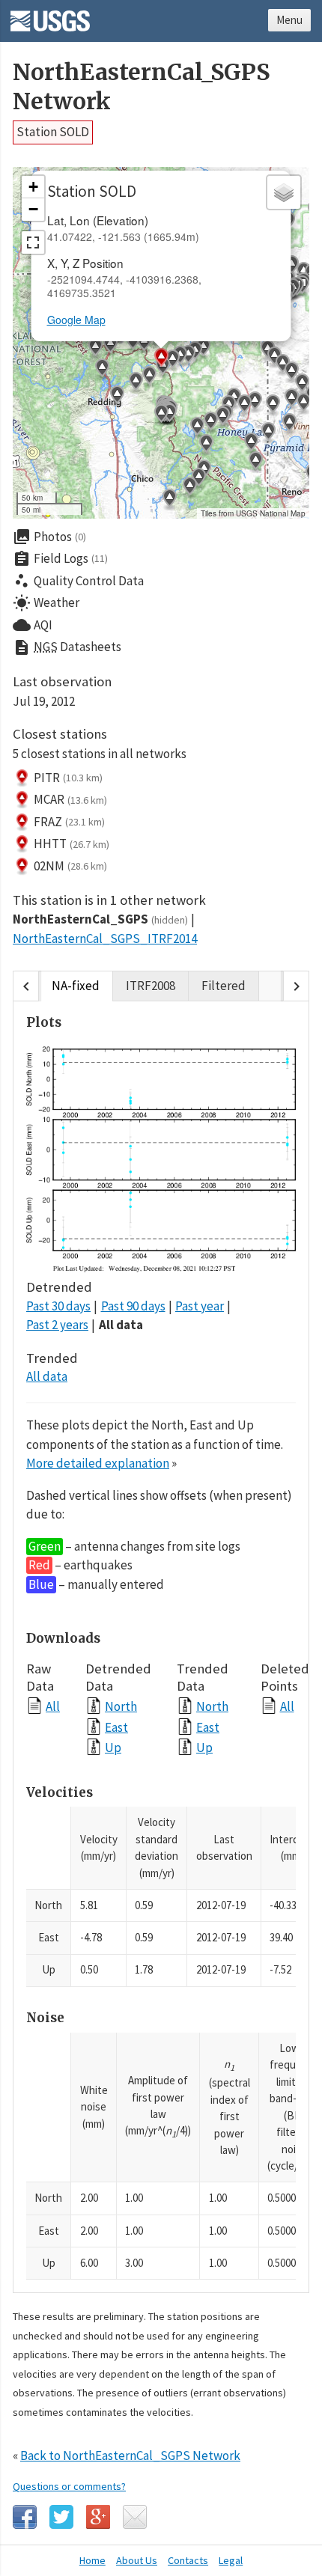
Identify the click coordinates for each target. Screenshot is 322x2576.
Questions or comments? (69, 2486)
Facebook (25, 2517)
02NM (70, 866)
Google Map (76, 320)
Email (135, 2517)
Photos (49, 537)
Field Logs (60, 559)
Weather (46, 603)
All (53, 1706)
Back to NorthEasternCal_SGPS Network (130, 2456)
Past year (200, 1306)
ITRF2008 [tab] (151, 986)
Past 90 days (133, 1306)
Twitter (61, 2517)
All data (121, 1325)
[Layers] (284, 192)
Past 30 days (58, 1306)
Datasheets (67, 647)
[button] (251, 444)
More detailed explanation (98, 1463)
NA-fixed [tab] (76, 986)
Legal (231, 2560)
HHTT (72, 843)
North (121, 1706)
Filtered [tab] (224, 986)
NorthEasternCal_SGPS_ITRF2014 (105, 938)
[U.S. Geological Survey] (50, 16)
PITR (68, 778)
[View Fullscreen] (33, 242)
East (116, 1727)
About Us (137, 2560)
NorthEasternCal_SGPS (100, 919)
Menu (289, 20)
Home (92, 2560)
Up (113, 1747)
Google (98, 2517)
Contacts (188, 2560)
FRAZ (69, 822)
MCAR (70, 799)
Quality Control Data (78, 581)
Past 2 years (57, 1325)
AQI (33, 625)
